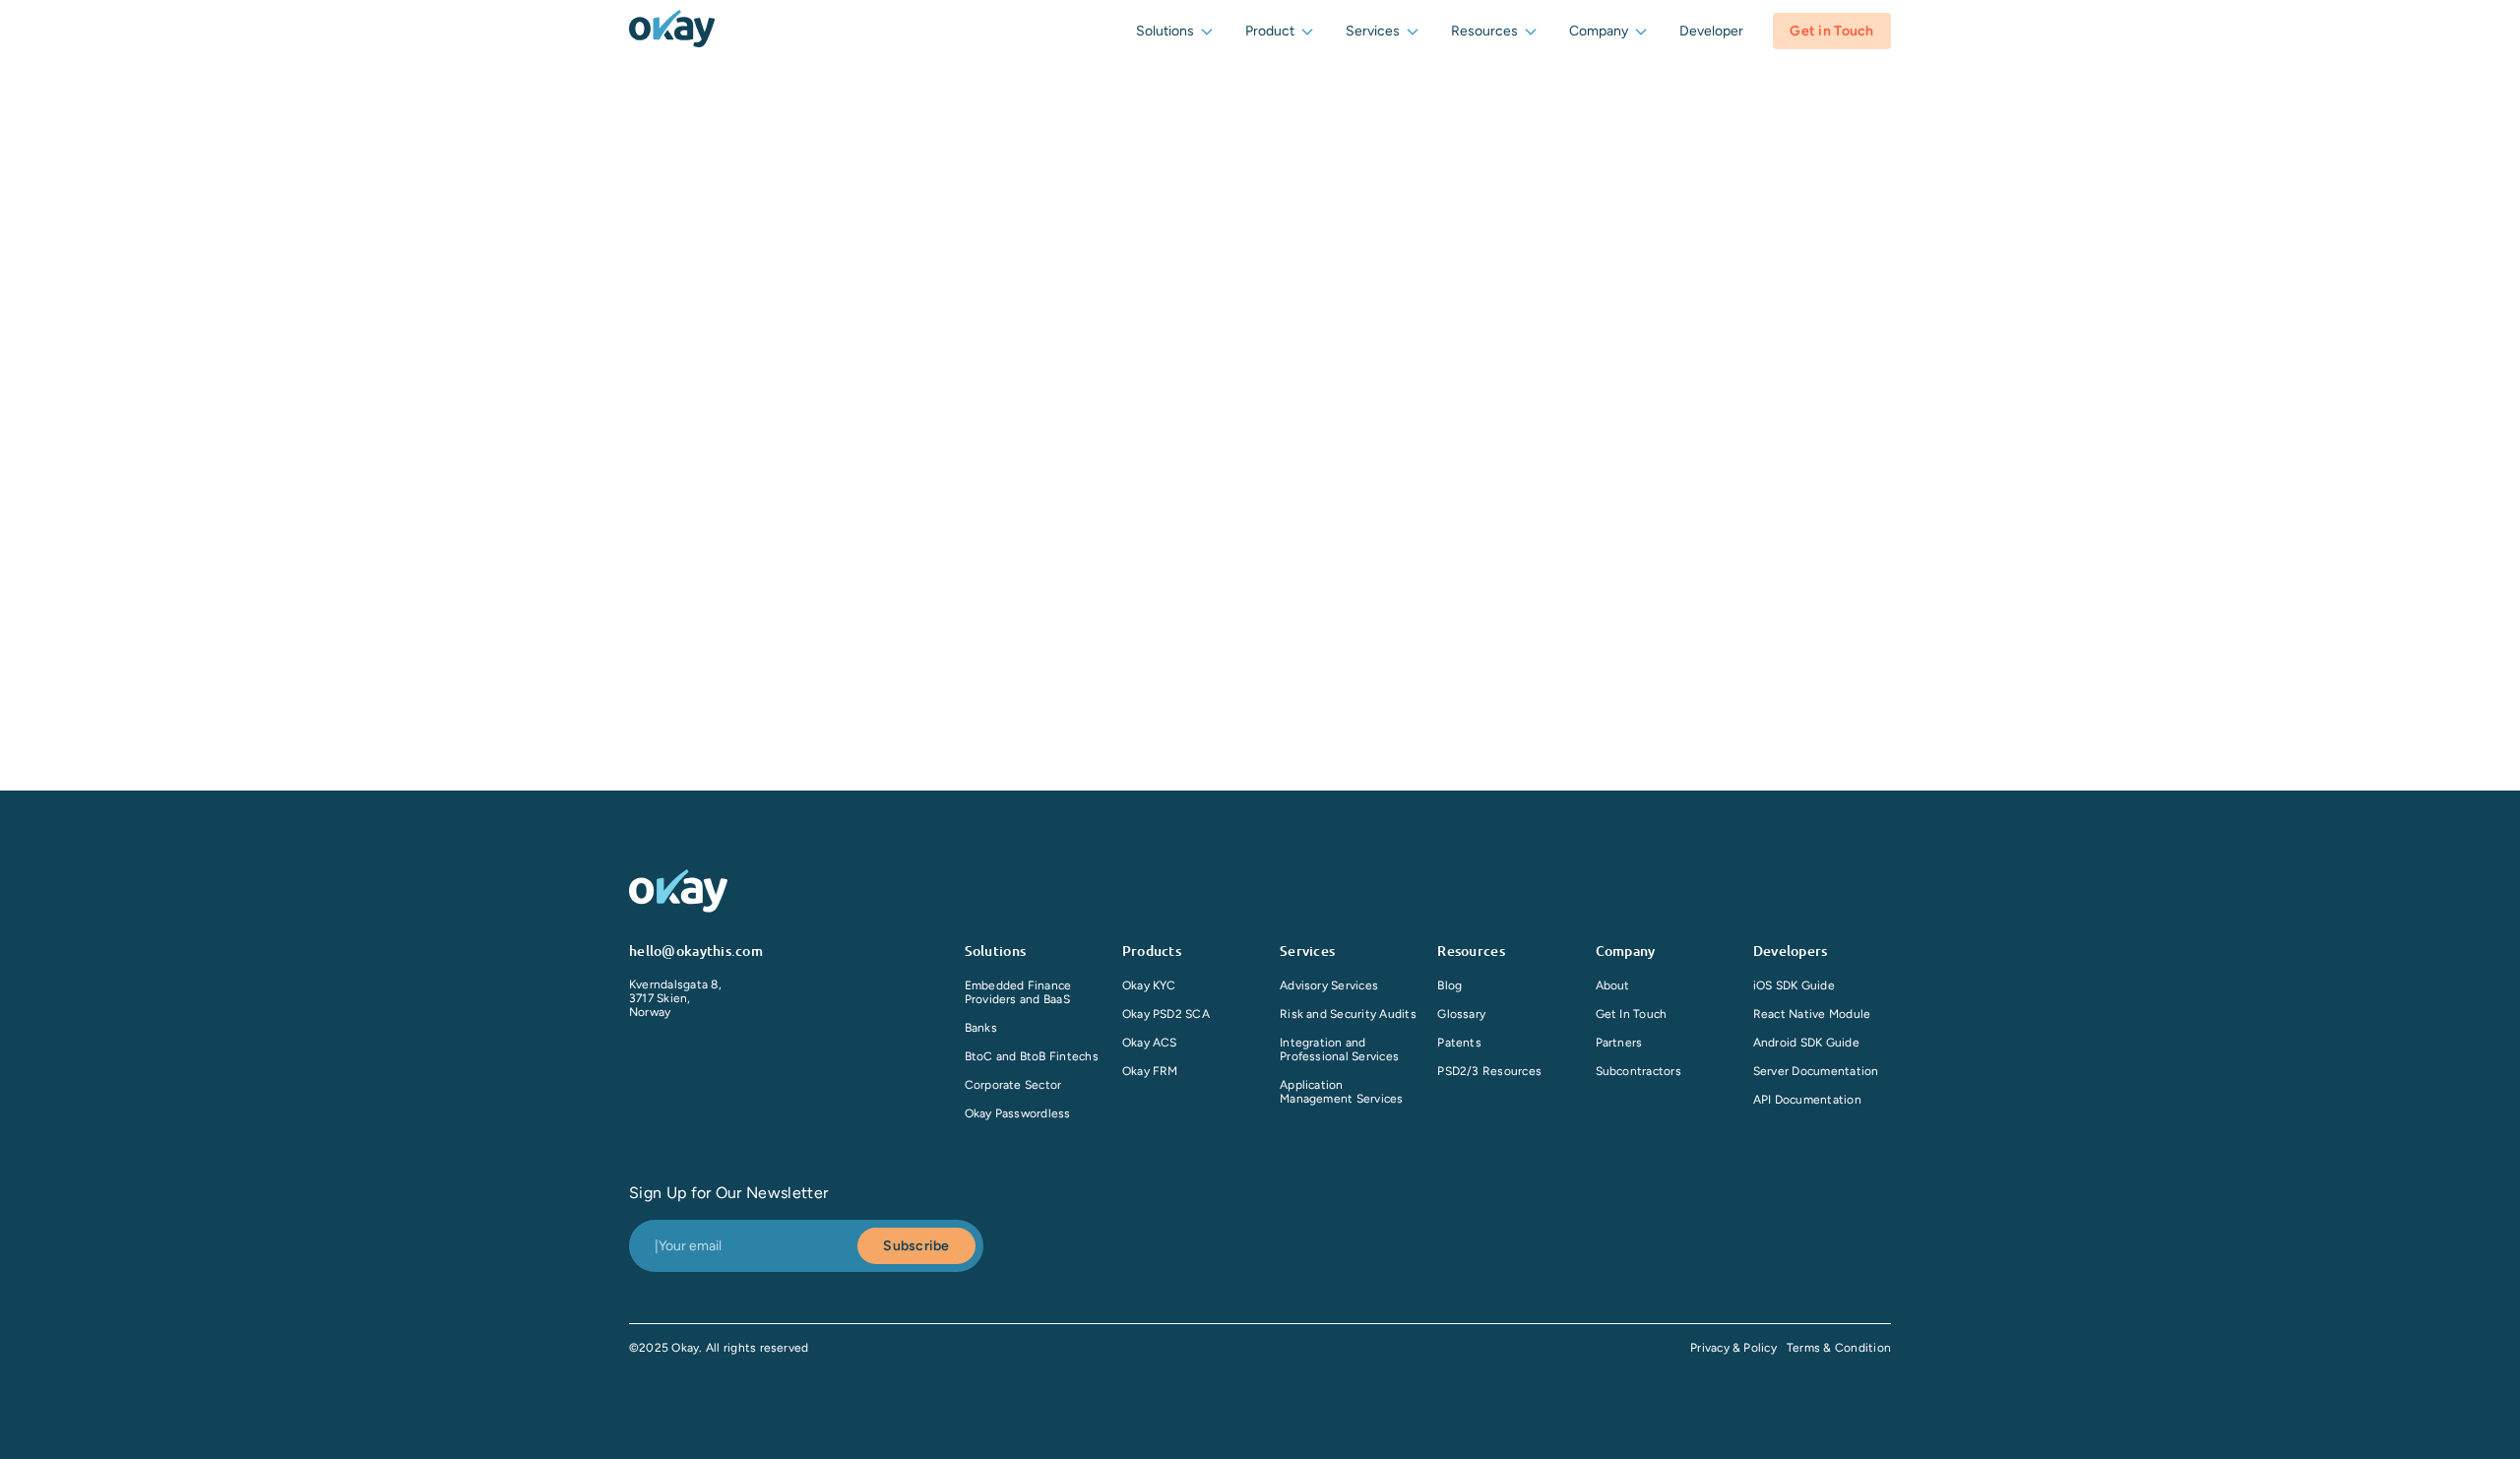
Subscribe (916, 1246)
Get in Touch (1831, 31)
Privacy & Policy (1733, 1348)
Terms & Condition (1839, 1348)
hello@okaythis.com (696, 951)
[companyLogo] (672, 31)
